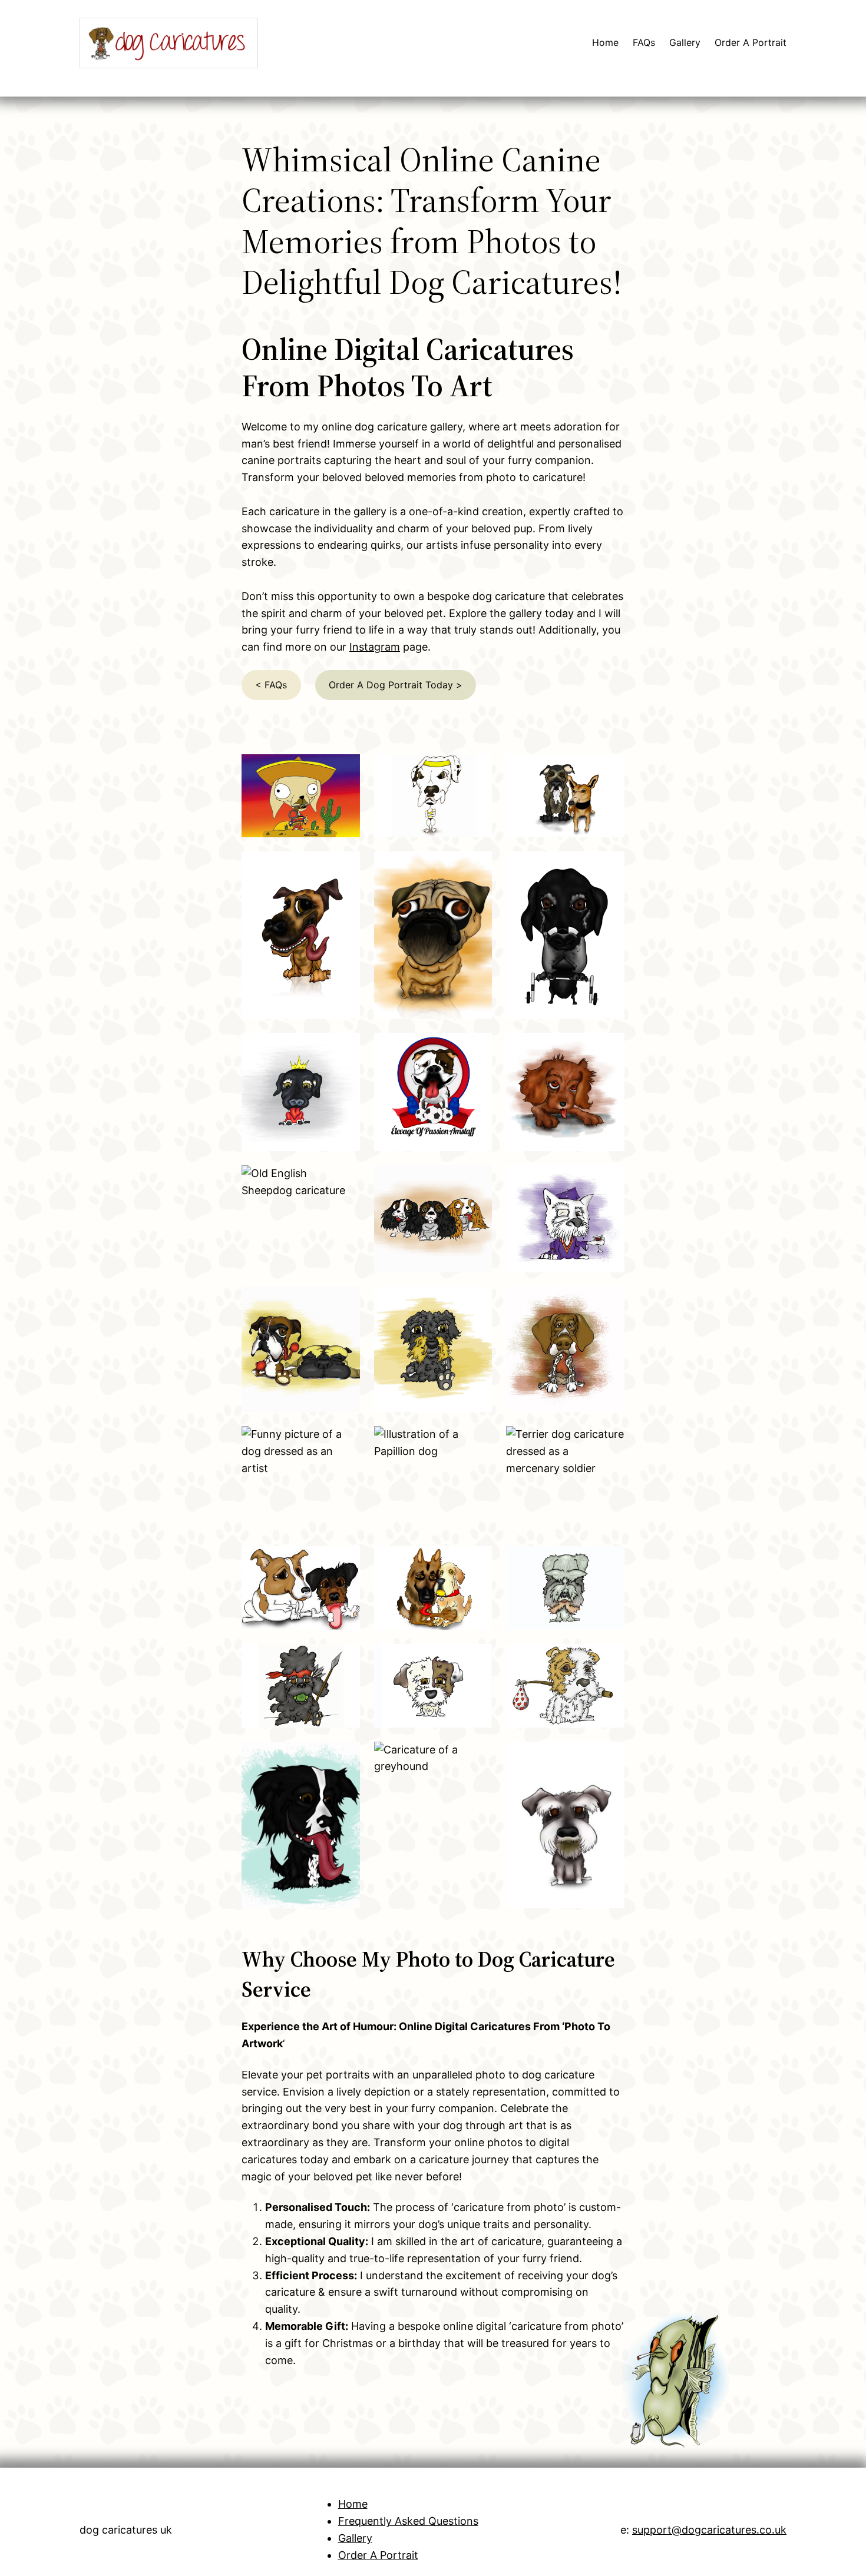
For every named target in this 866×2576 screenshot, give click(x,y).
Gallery (355, 2538)
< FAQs (271, 685)
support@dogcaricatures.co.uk (709, 2530)
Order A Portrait (378, 2555)
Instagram (375, 647)
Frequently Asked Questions (408, 2521)
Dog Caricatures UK (126, 2530)
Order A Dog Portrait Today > (396, 685)
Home (353, 2504)
